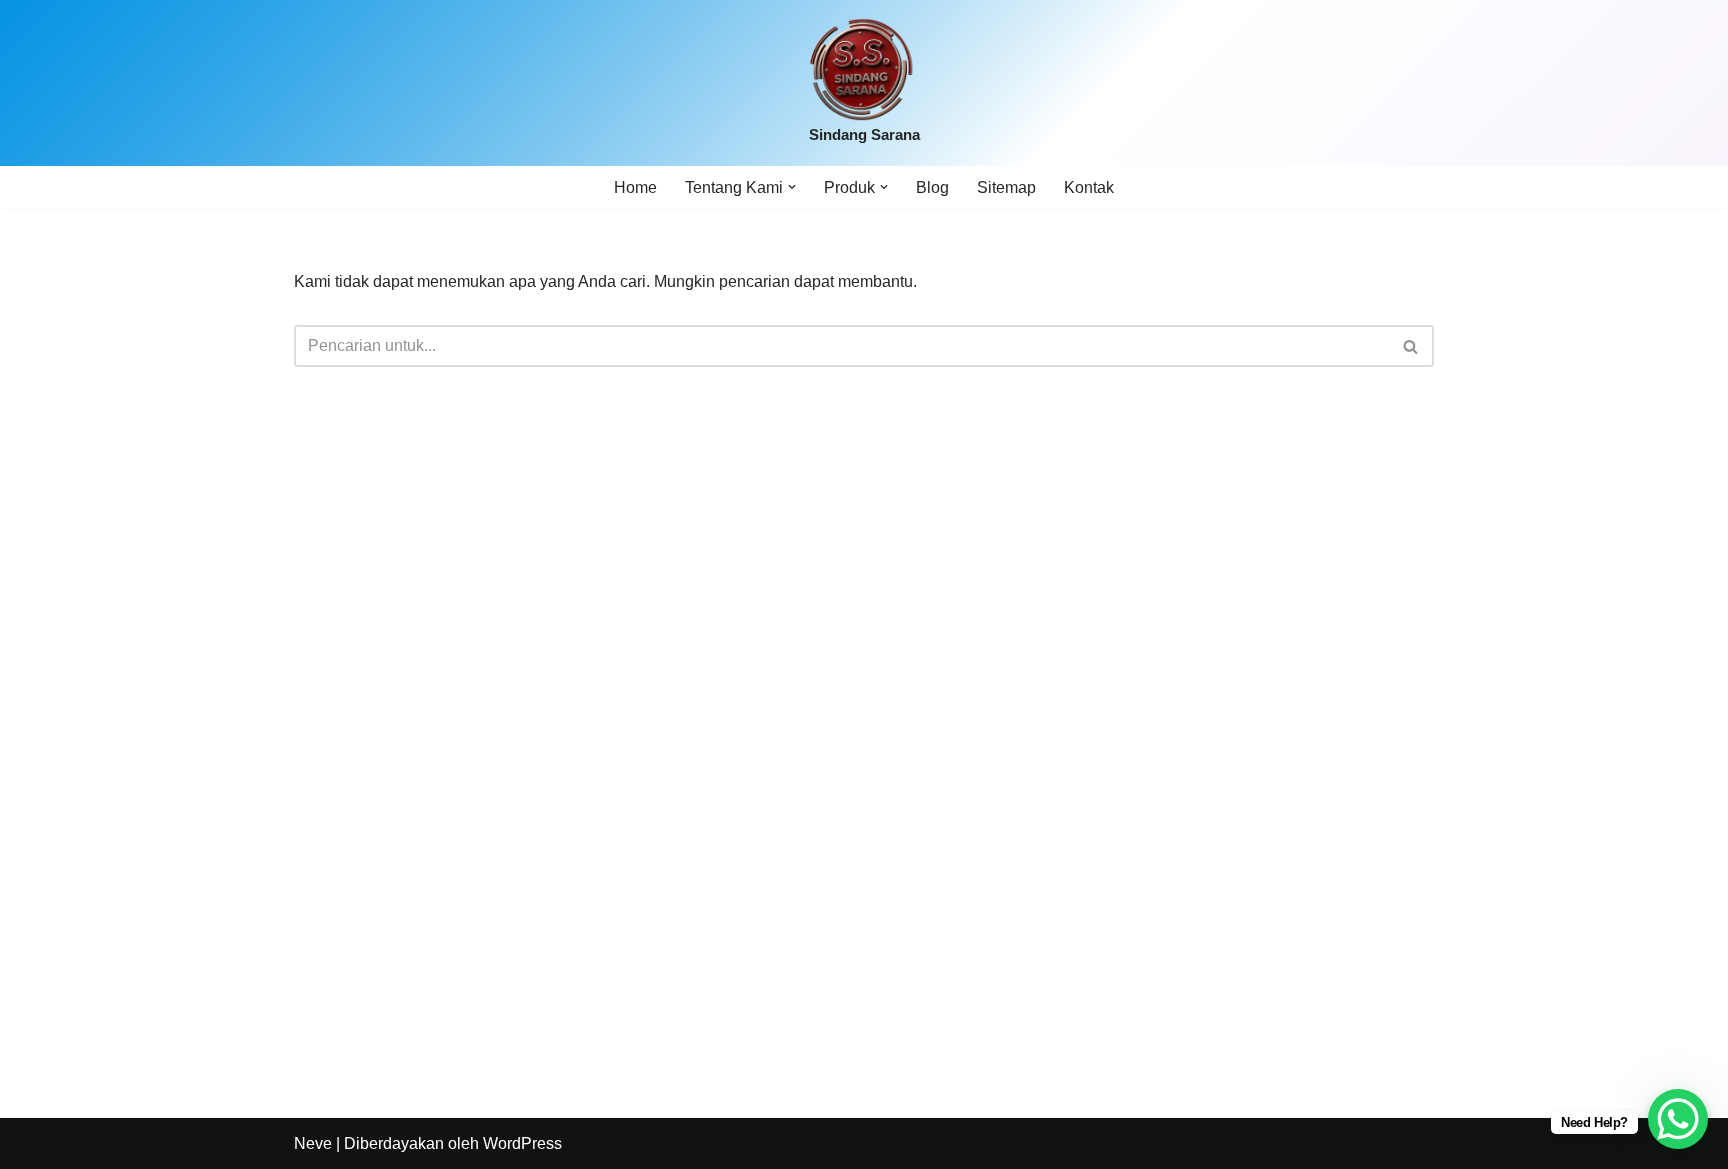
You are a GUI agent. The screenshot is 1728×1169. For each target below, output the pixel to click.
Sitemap (1006, 187)
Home (635, 187)
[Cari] (1411, 346)
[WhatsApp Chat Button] (1678, 1119)
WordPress (522, 1143)
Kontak (1089, 187)
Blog (932, 187)
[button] (792, 187)
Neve (313, 1143)
